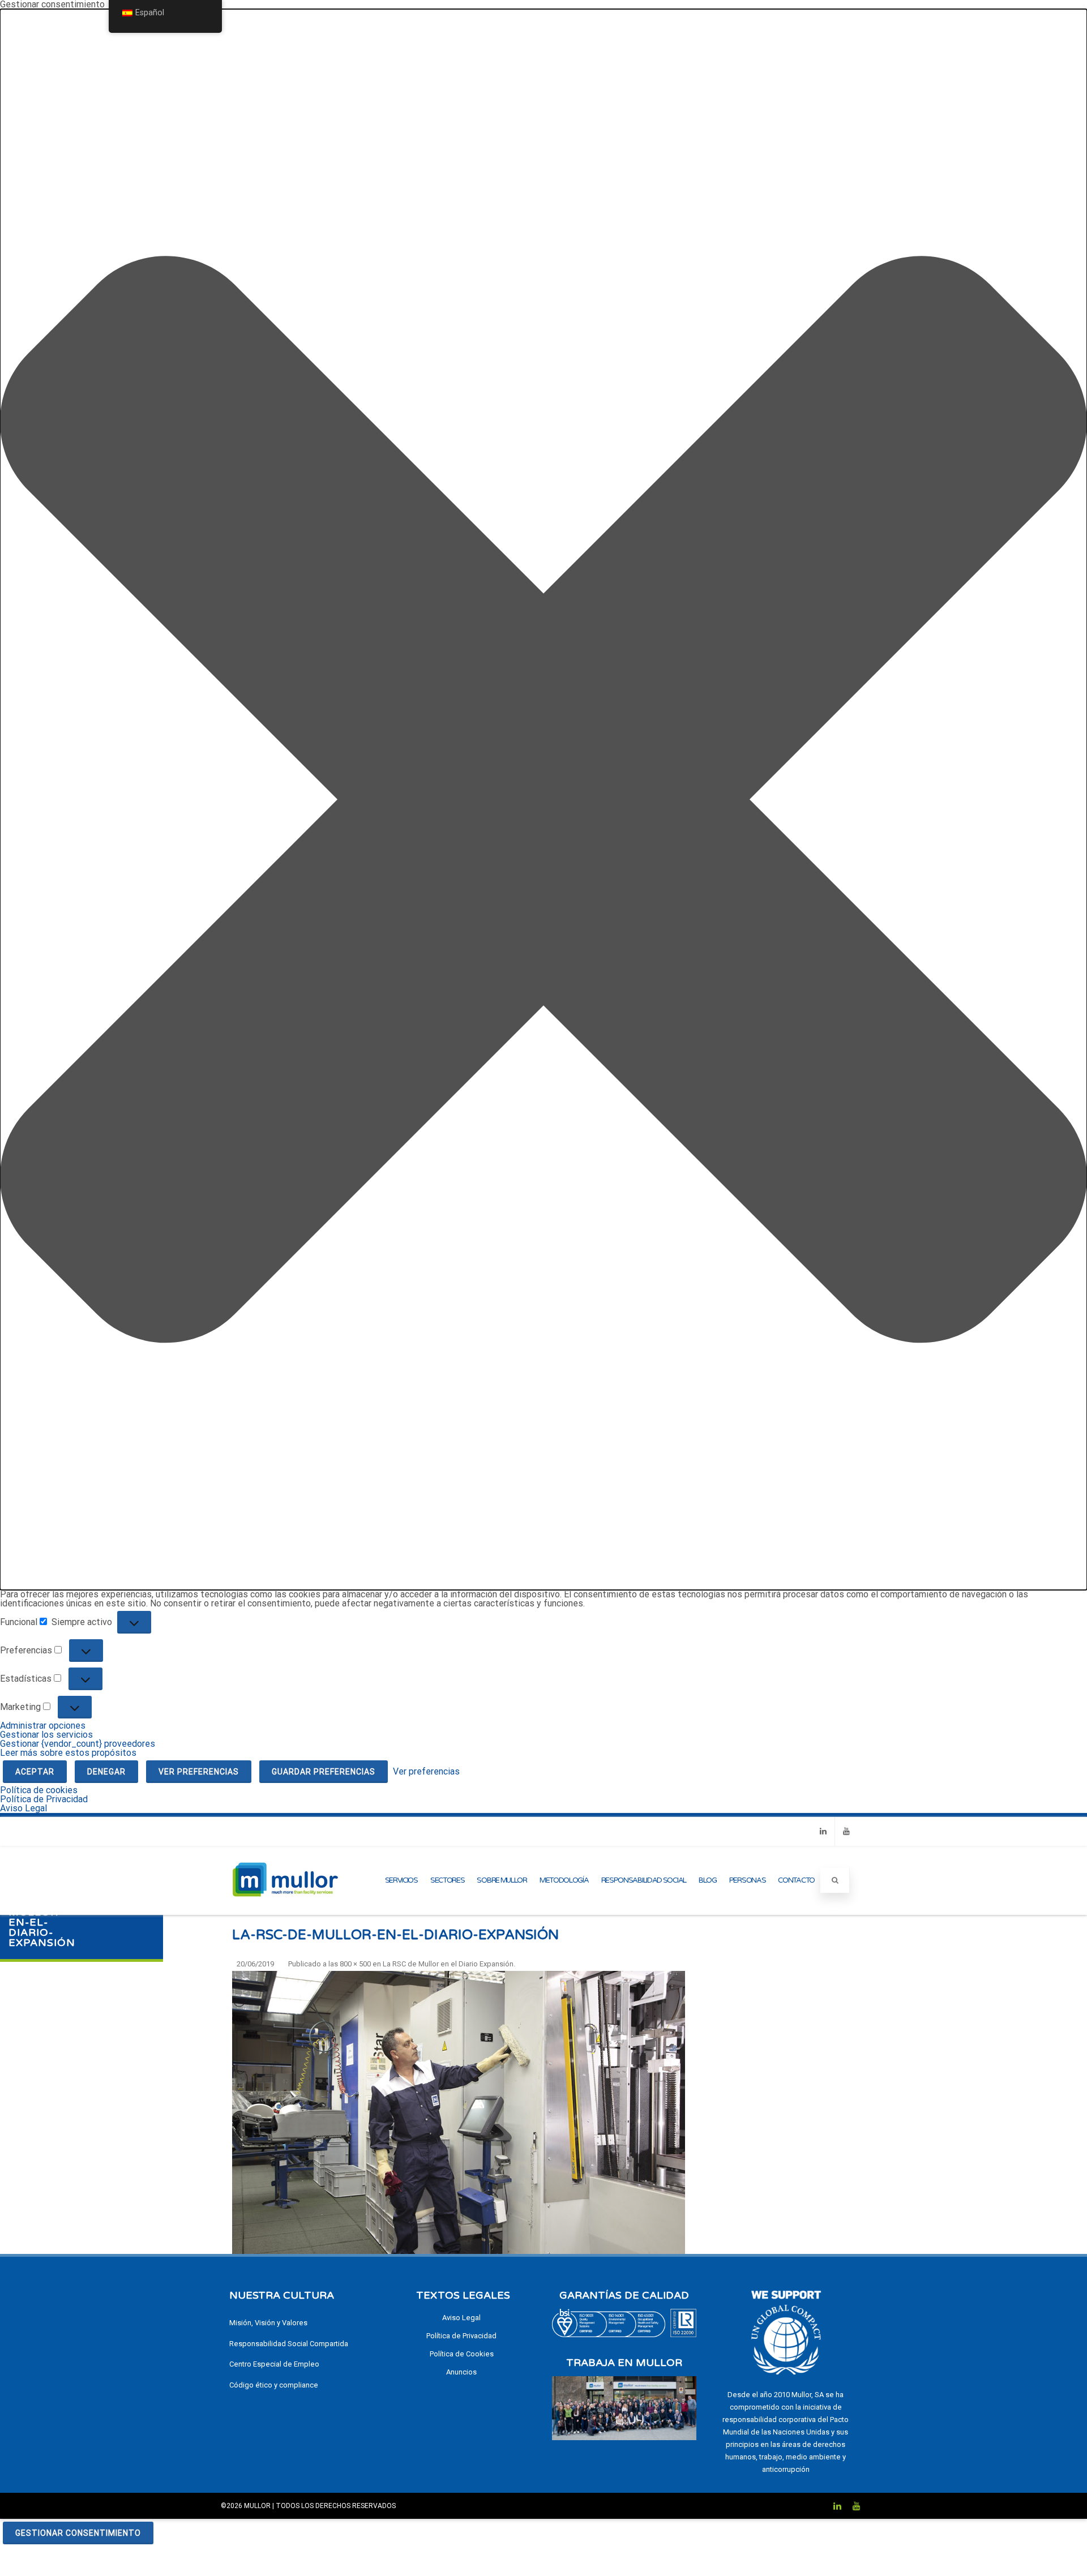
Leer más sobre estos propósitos (68, 1753)
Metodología (564, 1880)
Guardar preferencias (324, 1772)
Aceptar (35, 1772)
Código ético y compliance (274, 2385)
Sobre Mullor (502, 1880)
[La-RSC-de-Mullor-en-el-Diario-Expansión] (459, 2112)
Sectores (448, 1880)
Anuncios (461, 2372)
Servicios (401, 1880)
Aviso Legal (23, 1808)
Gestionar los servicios (46, 1735)
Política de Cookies (462, 2354)
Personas (748, 1880)
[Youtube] (846, 1831)
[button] (543, 800)
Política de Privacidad (44, 1799)
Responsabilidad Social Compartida (289, 2344)
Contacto (796, 1880)
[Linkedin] (823, 1831)
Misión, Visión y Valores (268, 2323)
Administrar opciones (43, 1726)
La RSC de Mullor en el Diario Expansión (448, 1964)
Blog (708, 1880)
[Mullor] (285, 1910)
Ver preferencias (199, 1772)
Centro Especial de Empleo (274, 2364)
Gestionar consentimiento (78, 2533)
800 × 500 (355, 1964)
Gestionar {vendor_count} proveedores (78, 1744)
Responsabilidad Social (644, 1880)
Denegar (106, 1772)
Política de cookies (39, 1790)
